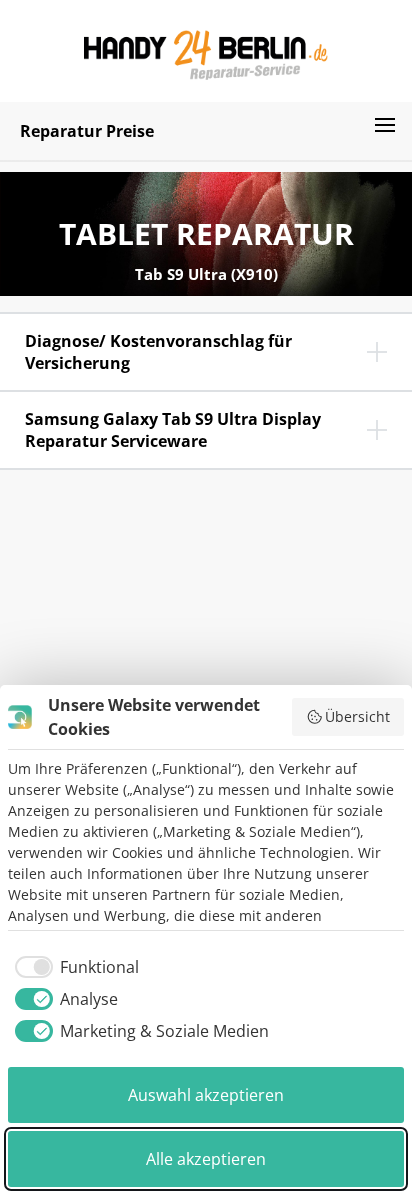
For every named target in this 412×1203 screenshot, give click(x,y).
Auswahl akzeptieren (206, 1095)
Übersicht (357, 716)
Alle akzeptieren (206, 1159)
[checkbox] (73, 967)
